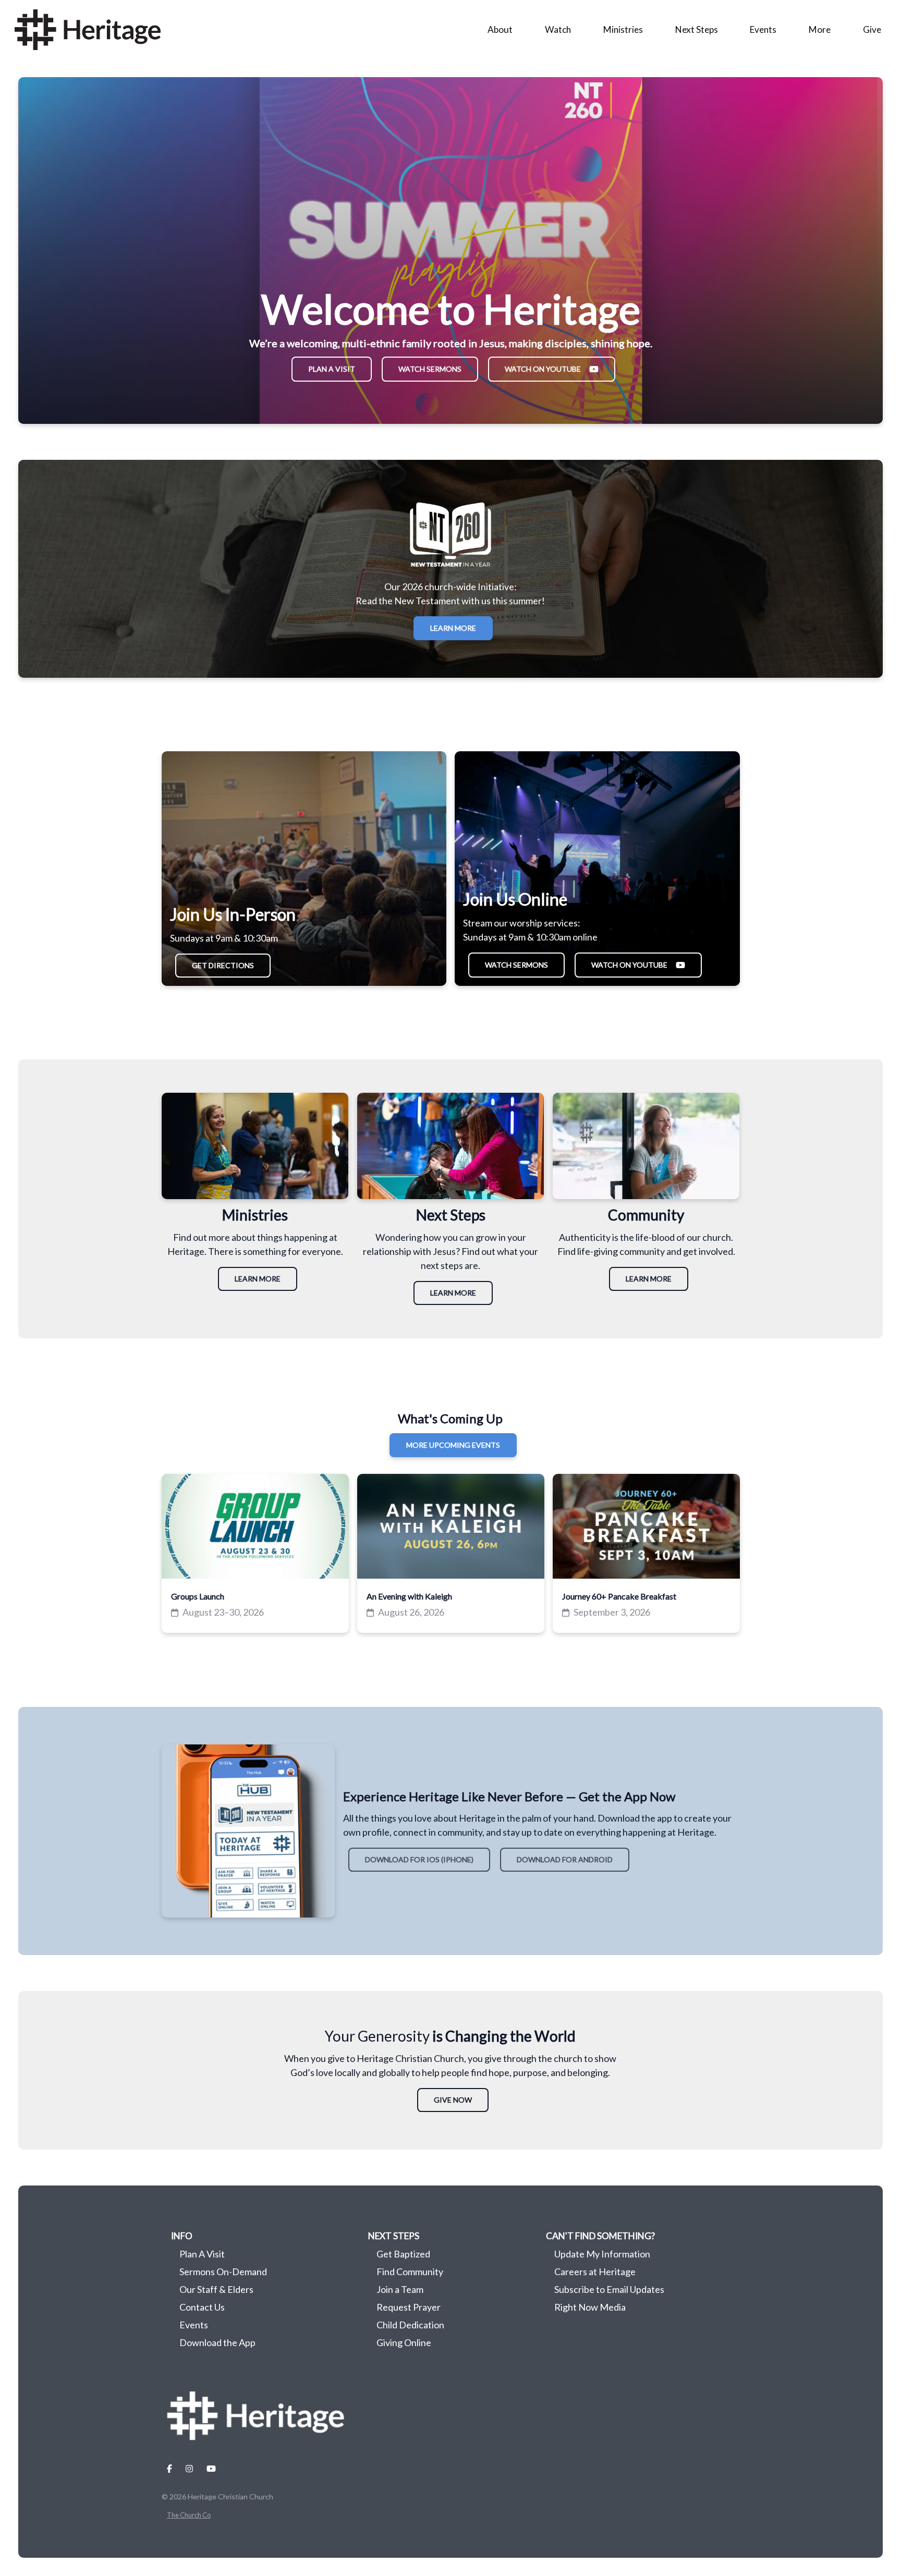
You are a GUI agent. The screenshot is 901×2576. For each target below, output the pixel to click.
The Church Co (189, 2515)
